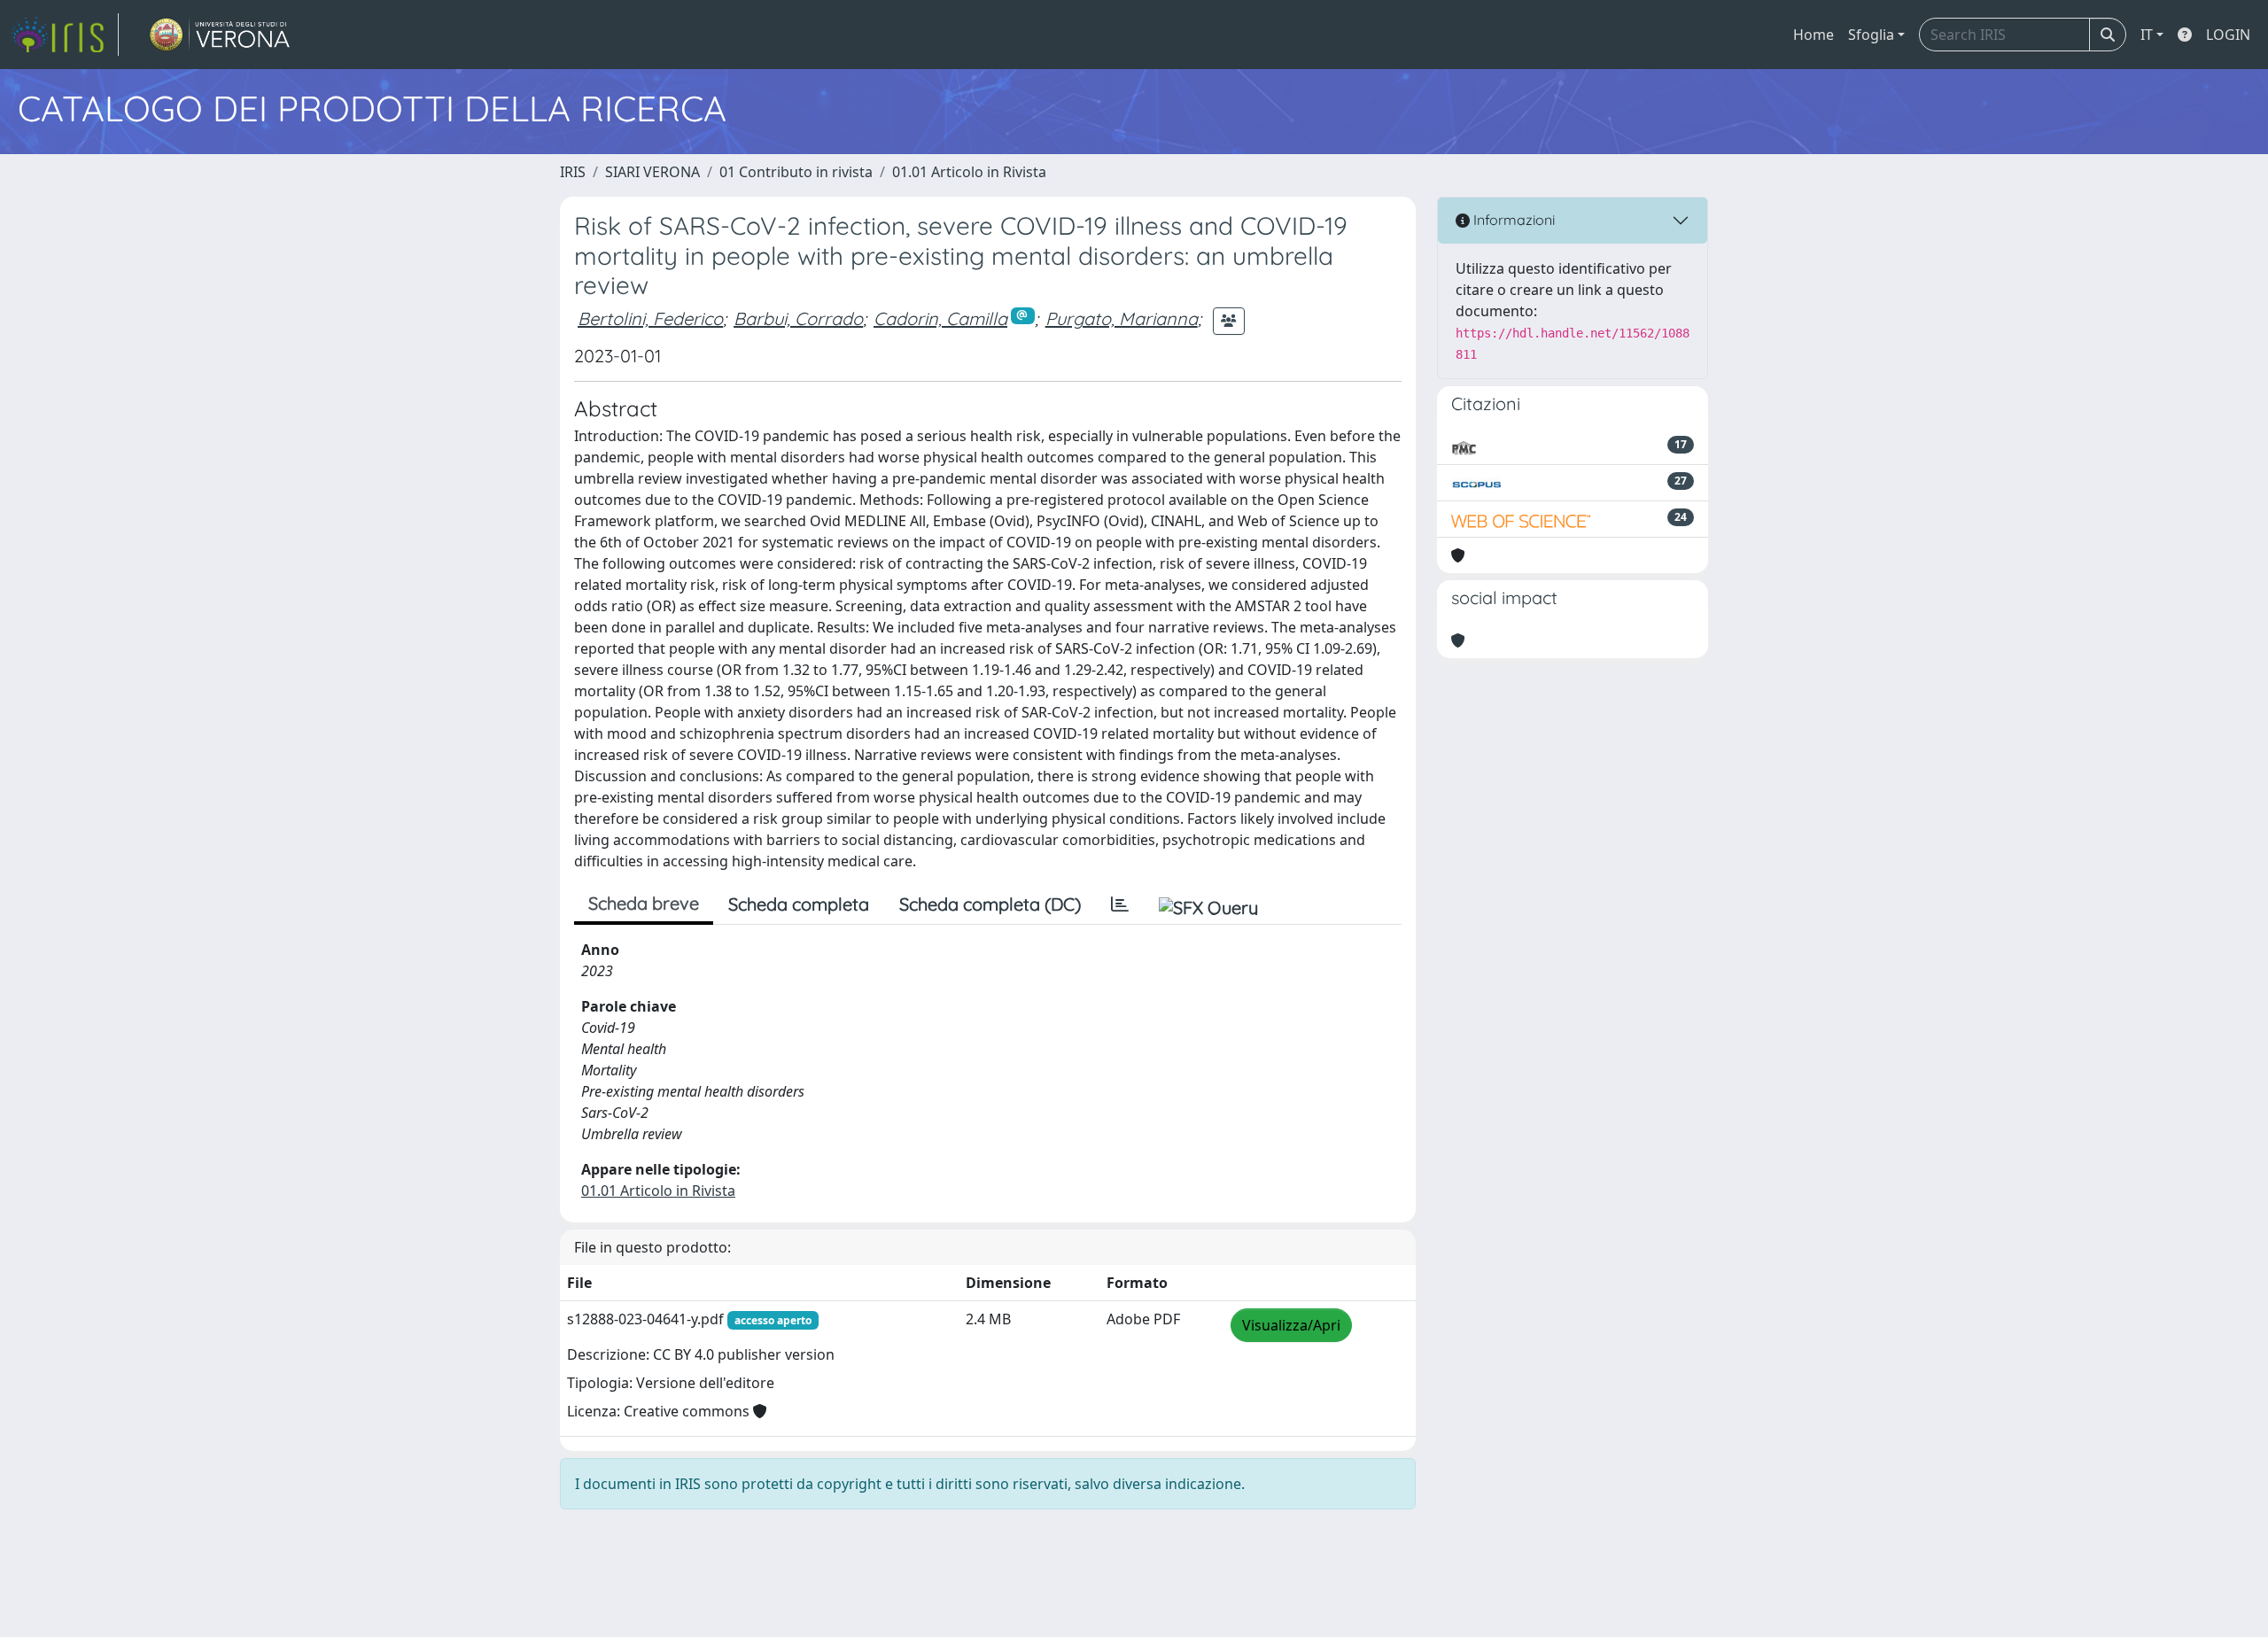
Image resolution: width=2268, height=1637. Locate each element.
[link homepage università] (220, 35)
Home (1814, 35)
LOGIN (2228, 35)
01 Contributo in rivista (796, 172)
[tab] (1120, 904)
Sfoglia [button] (1871, 35)
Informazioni (1512, 220)
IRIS (573, 172)
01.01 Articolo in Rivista (969, 172)
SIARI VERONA (652, 172)
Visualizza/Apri (1291, 1325)
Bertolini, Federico (650, 318)
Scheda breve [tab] (644, 903)
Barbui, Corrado (798, 318)
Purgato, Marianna (1122, 318)
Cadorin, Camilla (940, 318)
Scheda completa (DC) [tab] (990, 904)
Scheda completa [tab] (799, 904)
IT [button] (2147, 35)
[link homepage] (65, 35)
